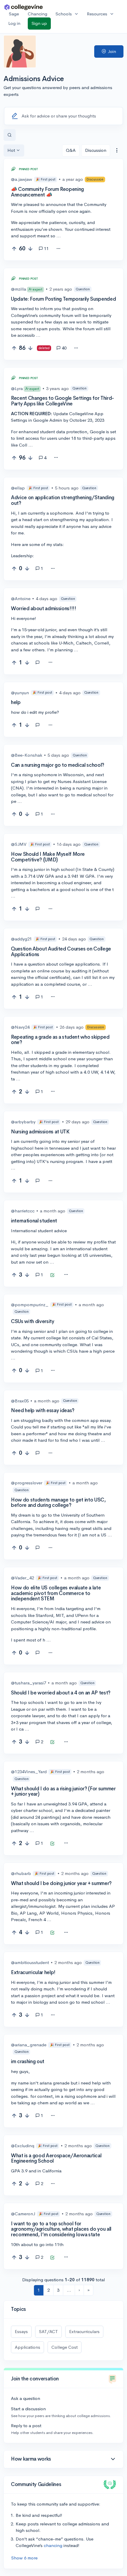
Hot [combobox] (11, 150)
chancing (53, 2545)
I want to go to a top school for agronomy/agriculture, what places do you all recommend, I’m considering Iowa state (61, 2229)
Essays (21, 2331)
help (16, 702)
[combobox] (117, 150)
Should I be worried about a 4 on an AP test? (61, 1693)
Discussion (96, 150)
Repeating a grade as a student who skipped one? (60, 1040)
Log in (14, 23)
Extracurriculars (84, 2331)
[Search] (10, 135)
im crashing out (28, 2062)
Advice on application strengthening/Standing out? (63, 500)
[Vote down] (30, 249)
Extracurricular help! (33, 1972)
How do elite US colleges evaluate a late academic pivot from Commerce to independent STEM (56, 1593)
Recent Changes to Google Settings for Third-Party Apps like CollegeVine (62, 401)
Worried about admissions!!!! (43, 609)
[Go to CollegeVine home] (24, 7)
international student (34, 1221)
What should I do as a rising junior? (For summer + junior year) (63, 1792)
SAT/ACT (48, 2331)
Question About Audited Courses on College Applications (61, 952)
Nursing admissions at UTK (40, 1132)
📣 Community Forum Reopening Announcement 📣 (47, 192)
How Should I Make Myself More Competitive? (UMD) (48, 857)
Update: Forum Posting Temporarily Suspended (63, 299)
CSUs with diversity (33, 1321)
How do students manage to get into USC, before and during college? (58, 1503)
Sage (14, 14)
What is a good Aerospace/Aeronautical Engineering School (56, 2158)
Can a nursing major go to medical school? (58, 765)
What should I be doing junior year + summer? (61, 1883)
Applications (27, 2347)
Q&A (71, 150)
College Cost (65, 2347)
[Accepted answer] (40, 663)
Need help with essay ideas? (43, 1411)
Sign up (39, 23)
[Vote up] (14, 249)
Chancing (38, 14)
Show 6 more (24, 2558)
